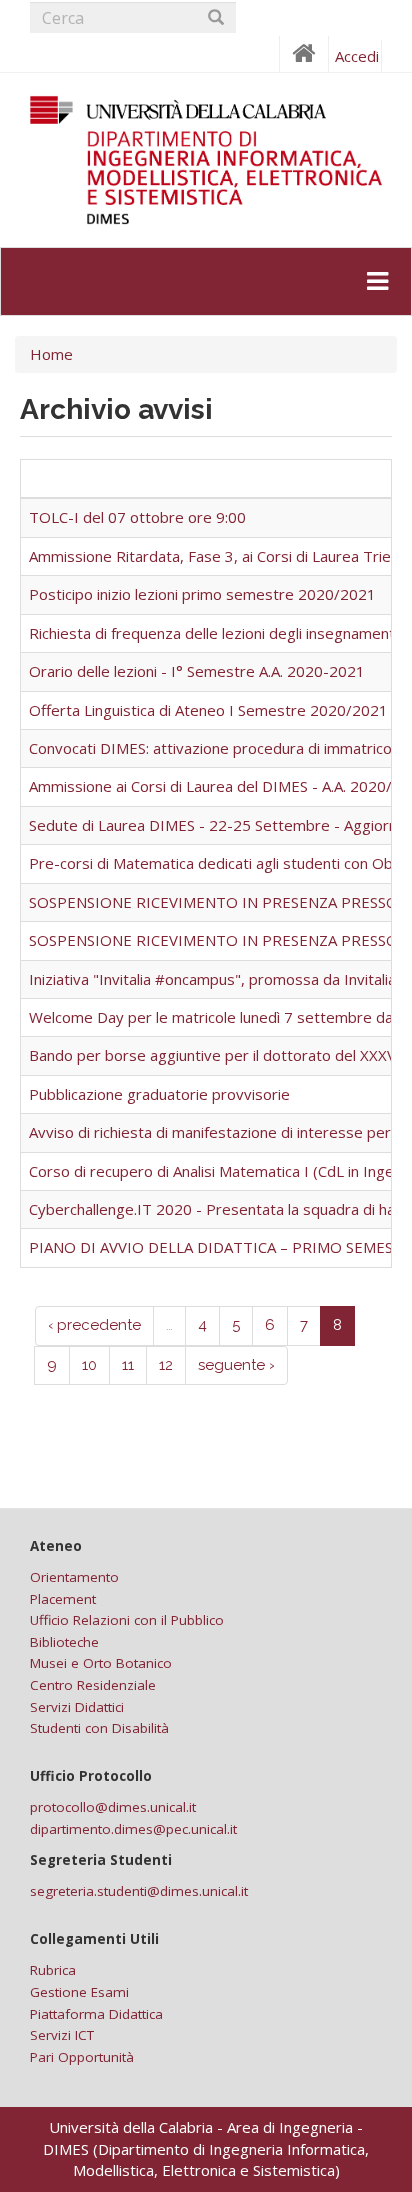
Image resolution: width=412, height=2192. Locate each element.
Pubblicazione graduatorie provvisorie (159, 1094)
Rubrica (53, 1970)
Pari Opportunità (82, 2057)
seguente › (236, 1365)
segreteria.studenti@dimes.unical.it (139, 1891)
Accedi (357, 56)
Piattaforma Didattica (96, 2014)
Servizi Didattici (77, 1707)
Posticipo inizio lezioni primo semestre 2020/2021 (202, 594)
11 (128, 1365)
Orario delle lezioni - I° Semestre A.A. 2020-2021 (197, 671)
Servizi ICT (62, 2035)
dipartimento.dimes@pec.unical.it (133, 1829)
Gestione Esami (79, 1992)
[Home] (206, 160)
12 (166, 1365)
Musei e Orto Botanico (101, 1663)
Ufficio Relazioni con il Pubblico (127, 1620)
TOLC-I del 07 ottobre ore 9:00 (137, 517)
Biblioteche (64, 1642)
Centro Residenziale (93, 1685)
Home (51, 354)
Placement (63, 1599)
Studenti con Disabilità (99, 1728)
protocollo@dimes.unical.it (113, 1807)
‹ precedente (94, 1325)
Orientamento (74, 1577)
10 (89, 1365)
